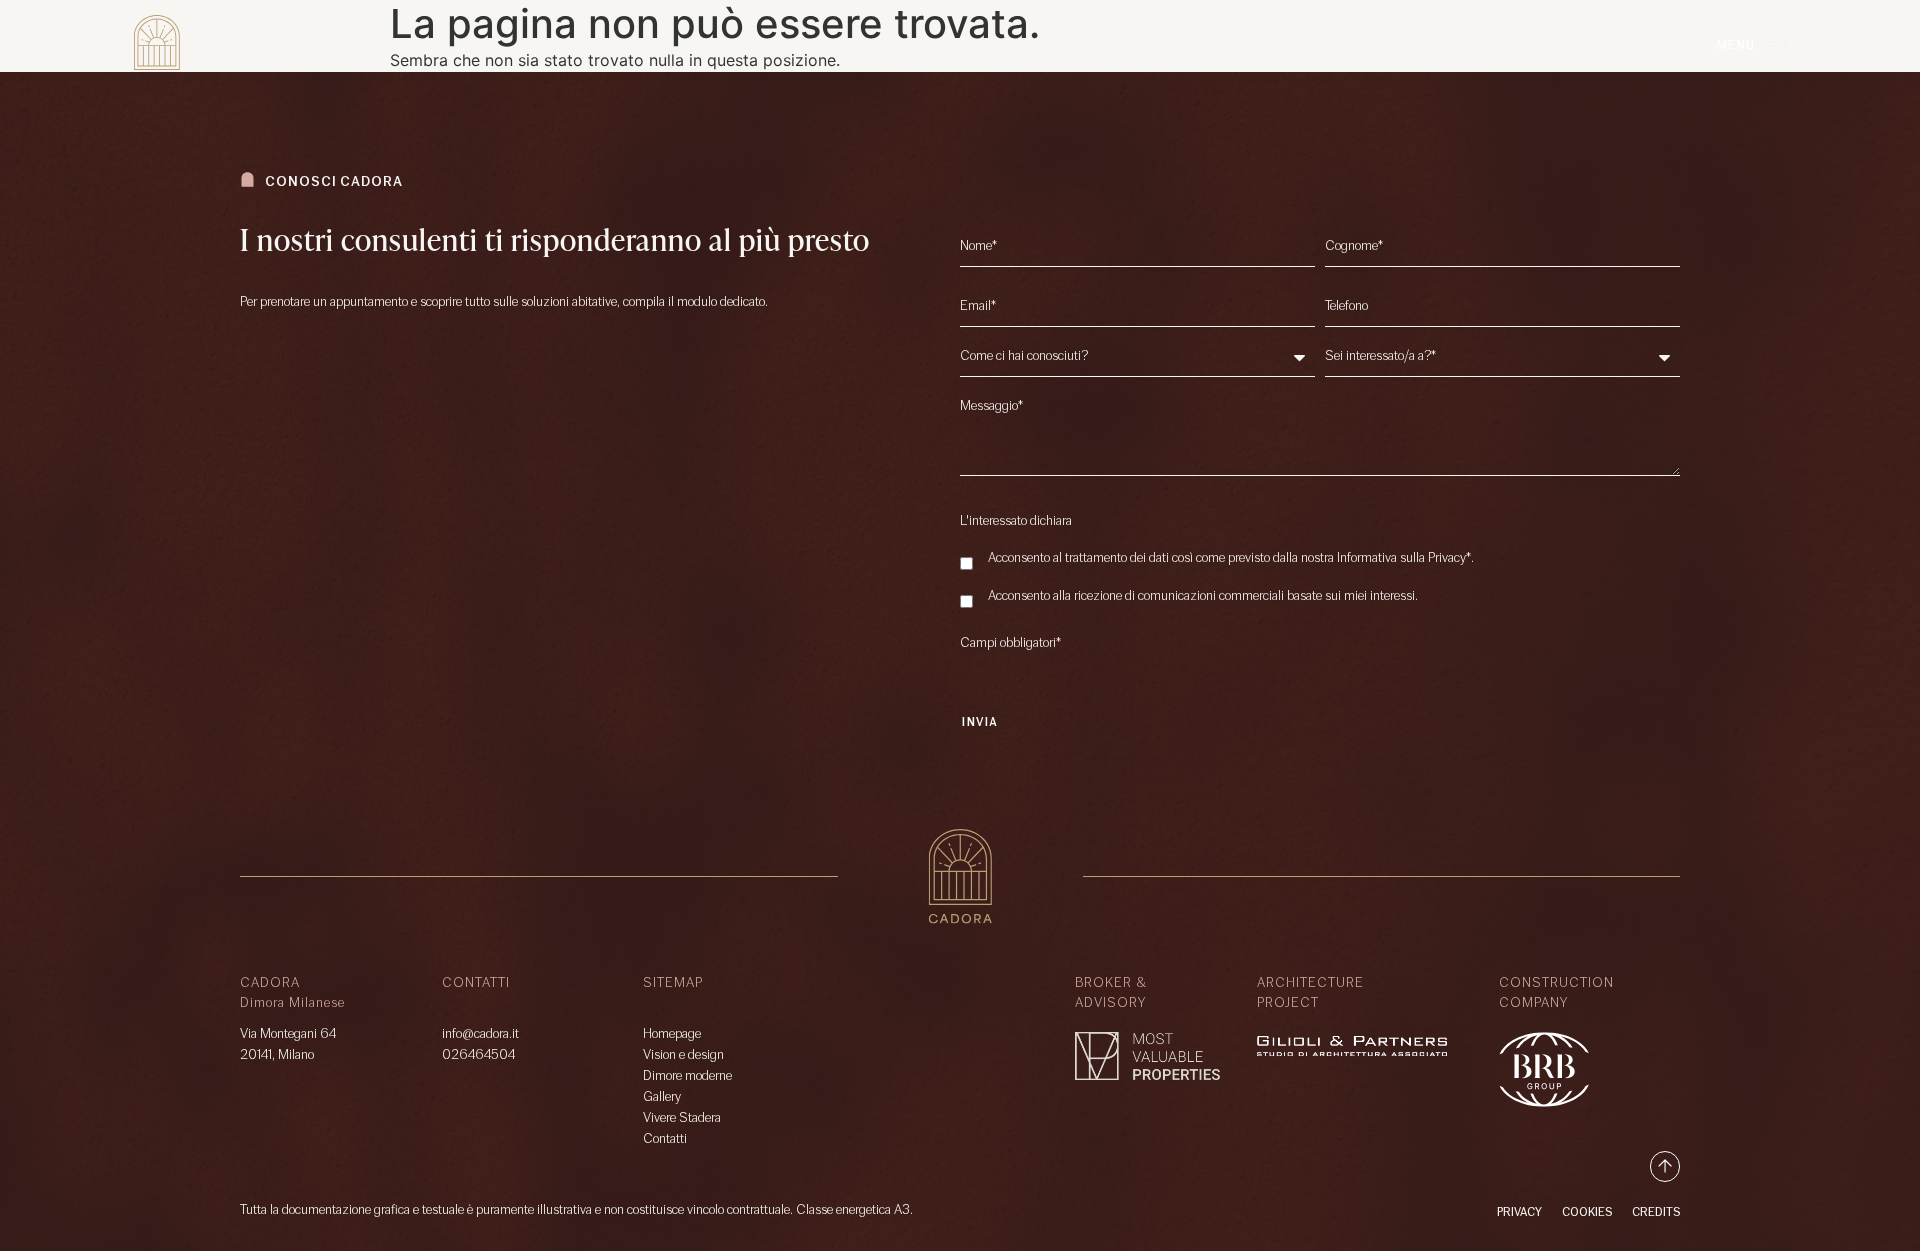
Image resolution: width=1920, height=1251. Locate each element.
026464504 (478, 1055)
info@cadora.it (480, 1034)
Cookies (1587, 1213)
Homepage (672, 1034)
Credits (1656, 1213)
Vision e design (683, 1055)
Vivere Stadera (682, 1118)
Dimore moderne (687, 1076)
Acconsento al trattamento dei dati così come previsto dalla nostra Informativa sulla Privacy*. (1231, 559)
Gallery (662, 1097)
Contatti (665, 1139)
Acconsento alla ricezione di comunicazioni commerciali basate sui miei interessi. (1203, 597)
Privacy (1519, 1213)
